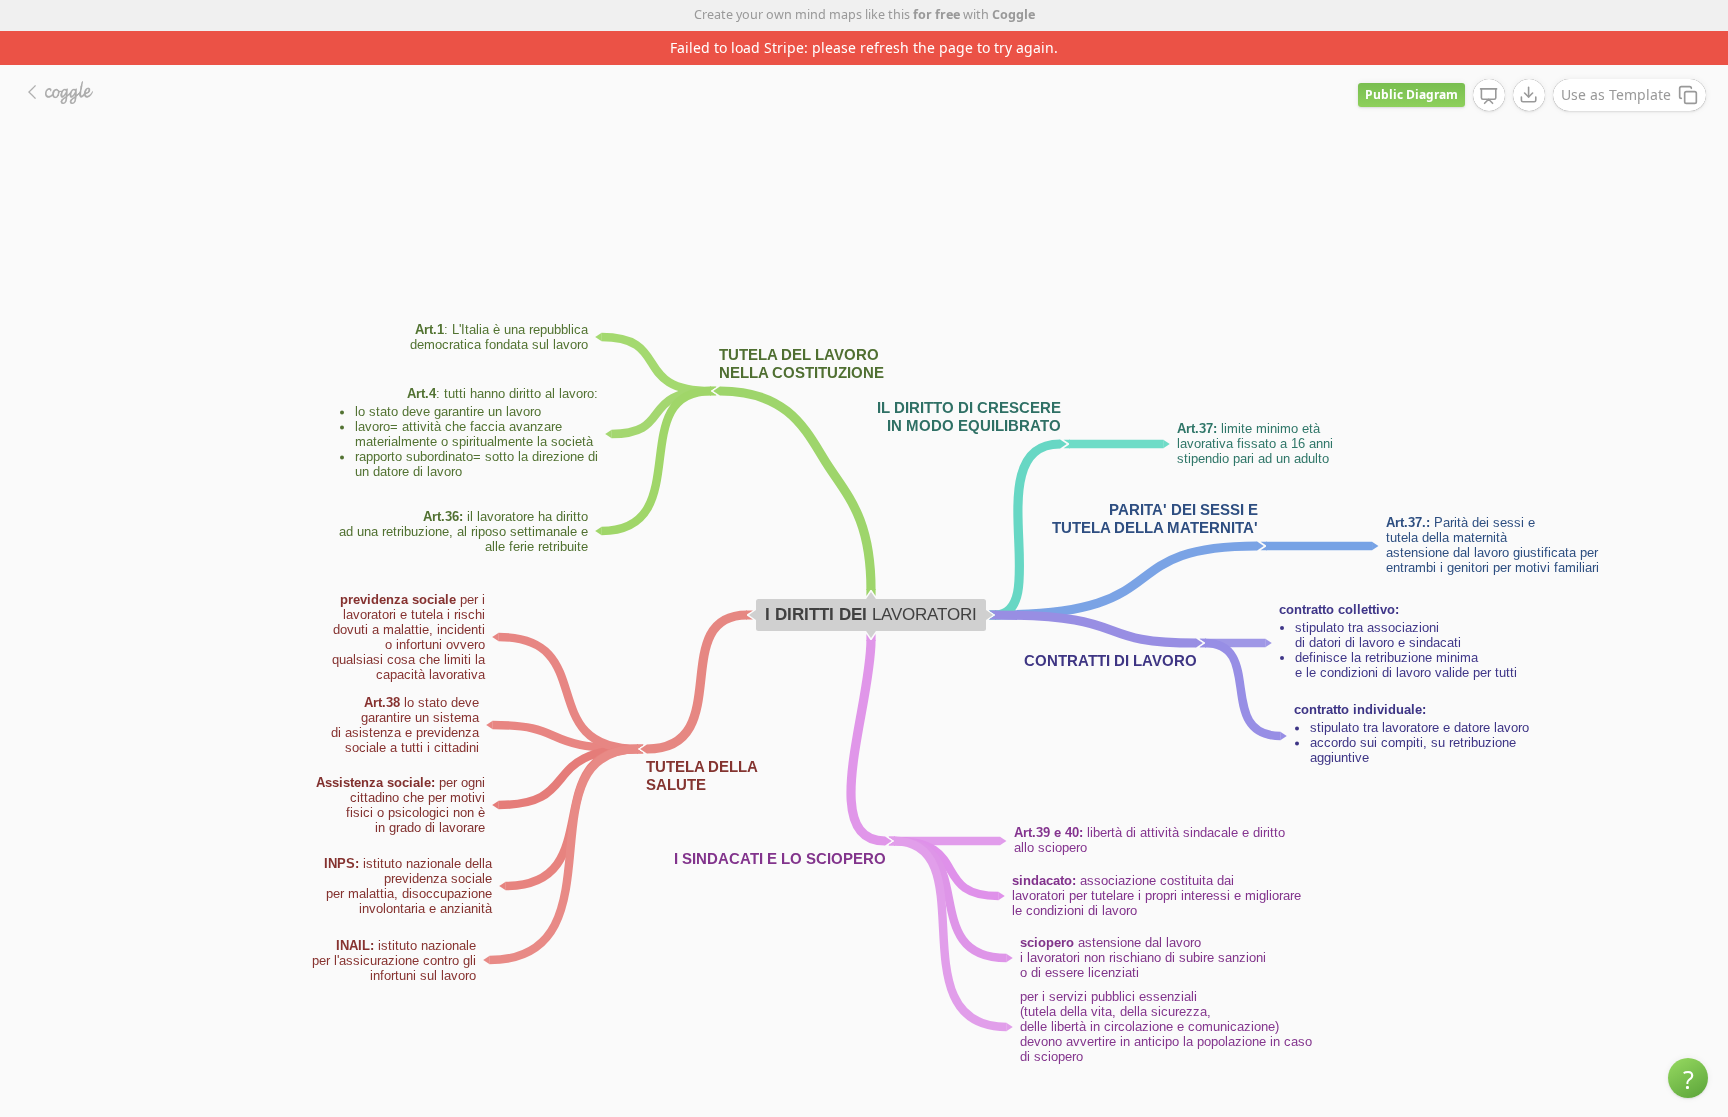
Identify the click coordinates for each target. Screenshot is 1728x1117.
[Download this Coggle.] (1529, 95)
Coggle (1013, 14)
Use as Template (1616, 94)
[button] (1688, 1078)
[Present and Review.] (1489, 96)
